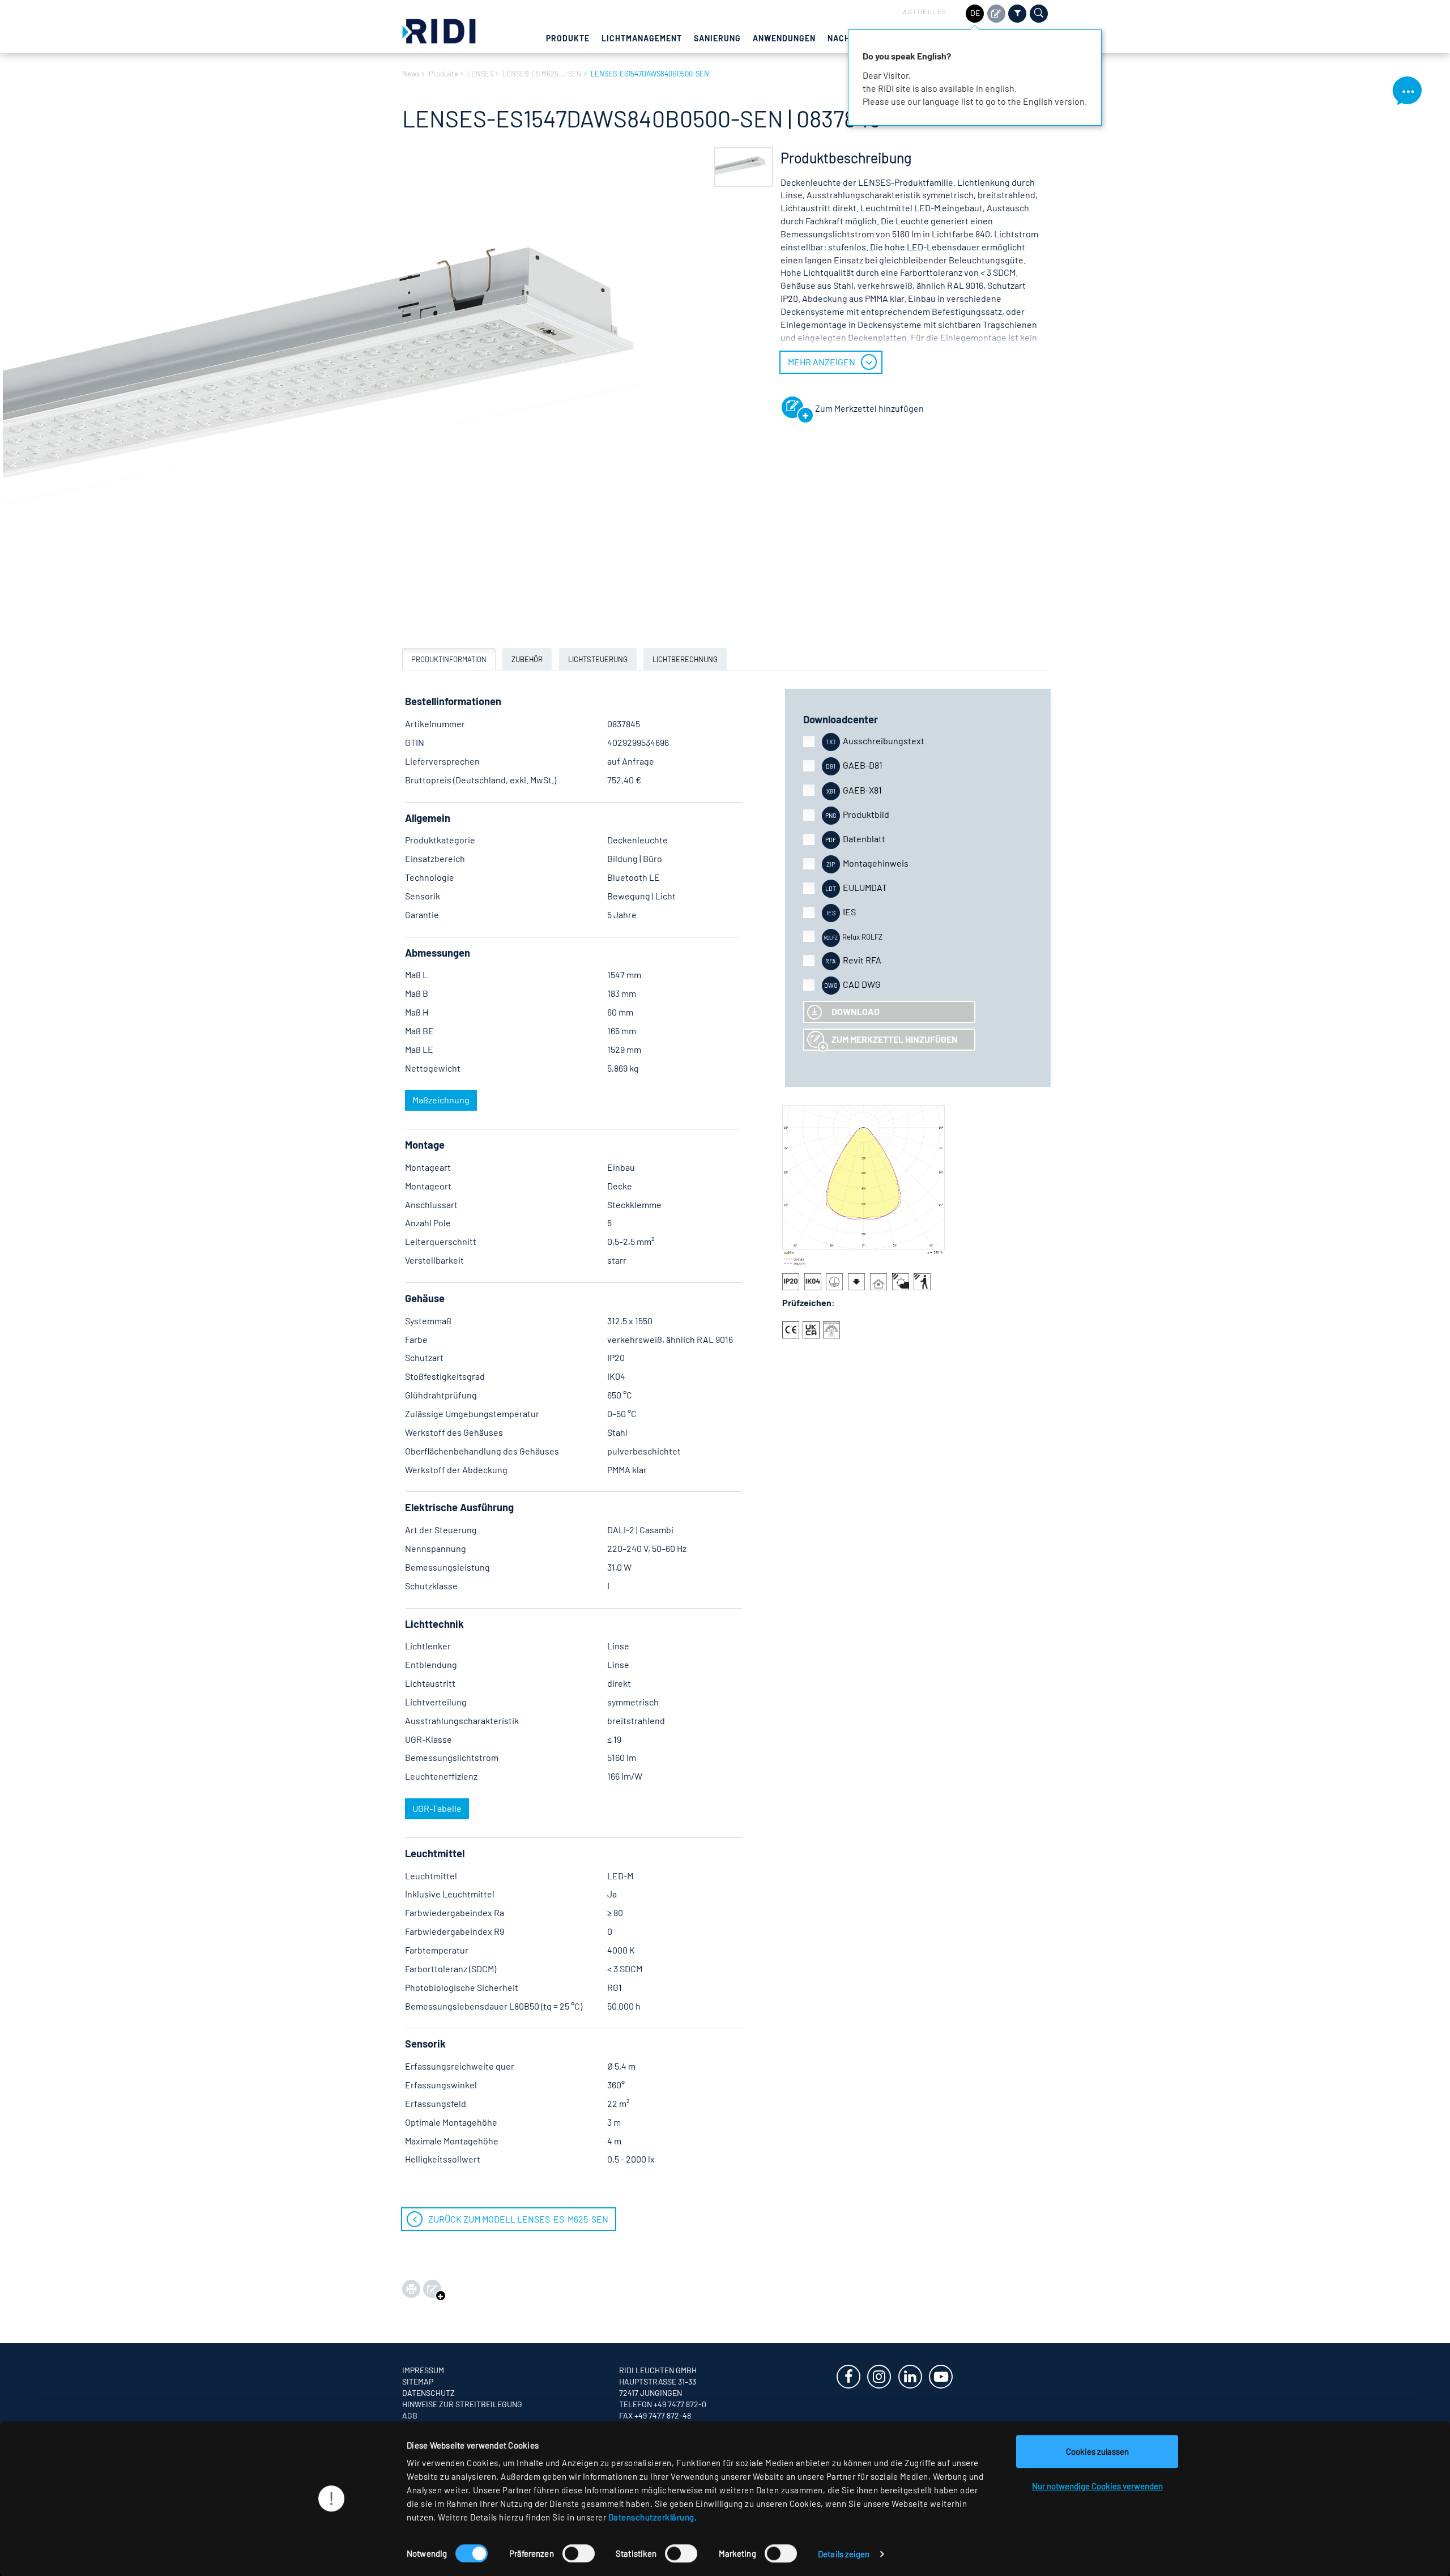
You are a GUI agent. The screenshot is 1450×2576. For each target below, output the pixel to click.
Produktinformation (449, 659)
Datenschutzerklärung (651, 2517)
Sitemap (418, 2381)
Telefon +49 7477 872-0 (663, 2404)
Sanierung (717, 38)
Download (856, 1011)
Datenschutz (428, 2393)
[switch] (579, 2553)
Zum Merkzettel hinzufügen (895, 1039)
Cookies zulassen (1097, 2451)
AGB (410, 2415)
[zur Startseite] (439, 30)
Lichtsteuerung (598, 659)
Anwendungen (784, 38)
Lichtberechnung (685, 659)
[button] (744, 167)
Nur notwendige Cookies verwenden (1097, 2486)
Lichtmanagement (642, 38)
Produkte (568, 38)
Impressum (423, 2370)
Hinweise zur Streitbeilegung (462, 2404)
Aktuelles (925, 11)
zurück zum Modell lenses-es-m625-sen (518, 2219)
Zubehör (527, 659)
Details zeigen (844, 2554)
